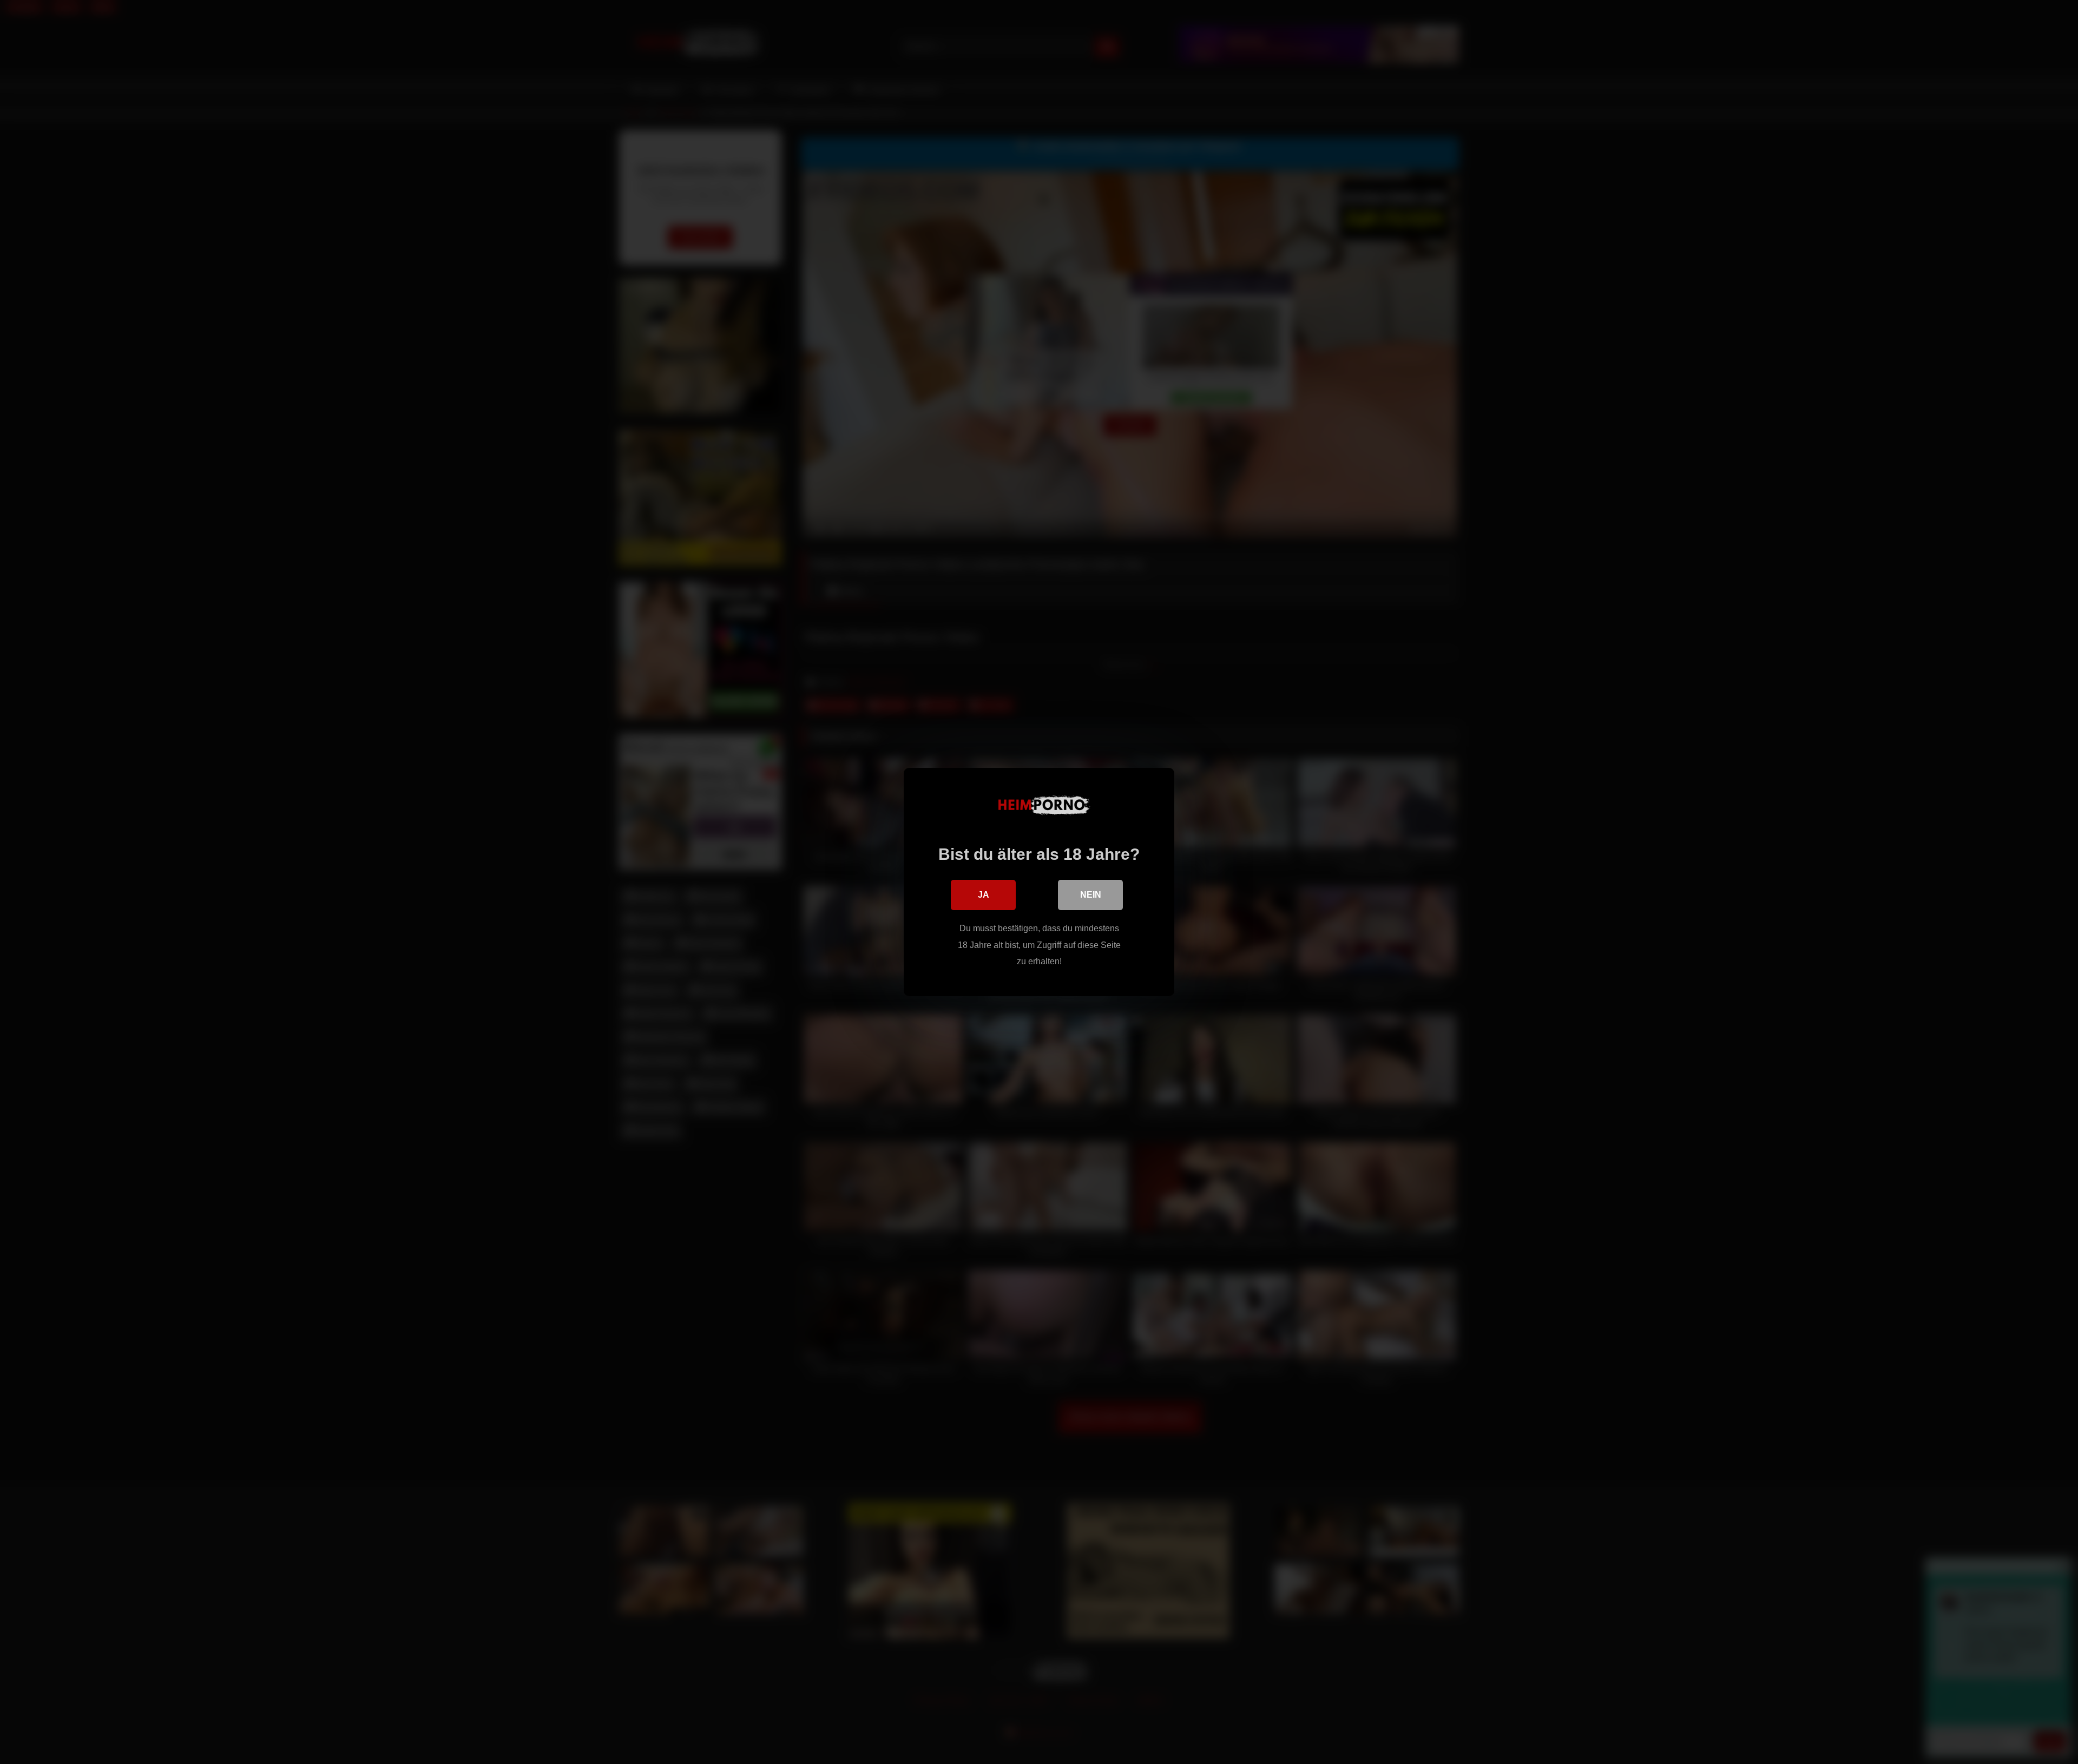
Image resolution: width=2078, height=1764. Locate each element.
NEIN (1091, 895)
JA (984, 895)
